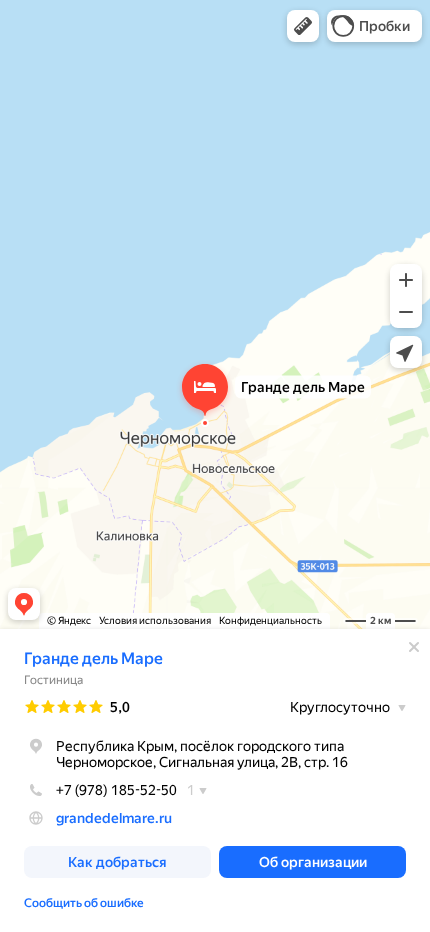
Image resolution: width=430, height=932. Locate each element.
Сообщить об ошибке (84, 903)
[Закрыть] (414, 647)
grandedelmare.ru (114, 818)
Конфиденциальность (270, 620)
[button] (303, 26)
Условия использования (155, 620)
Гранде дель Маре (93, 658)
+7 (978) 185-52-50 (116, 790)
